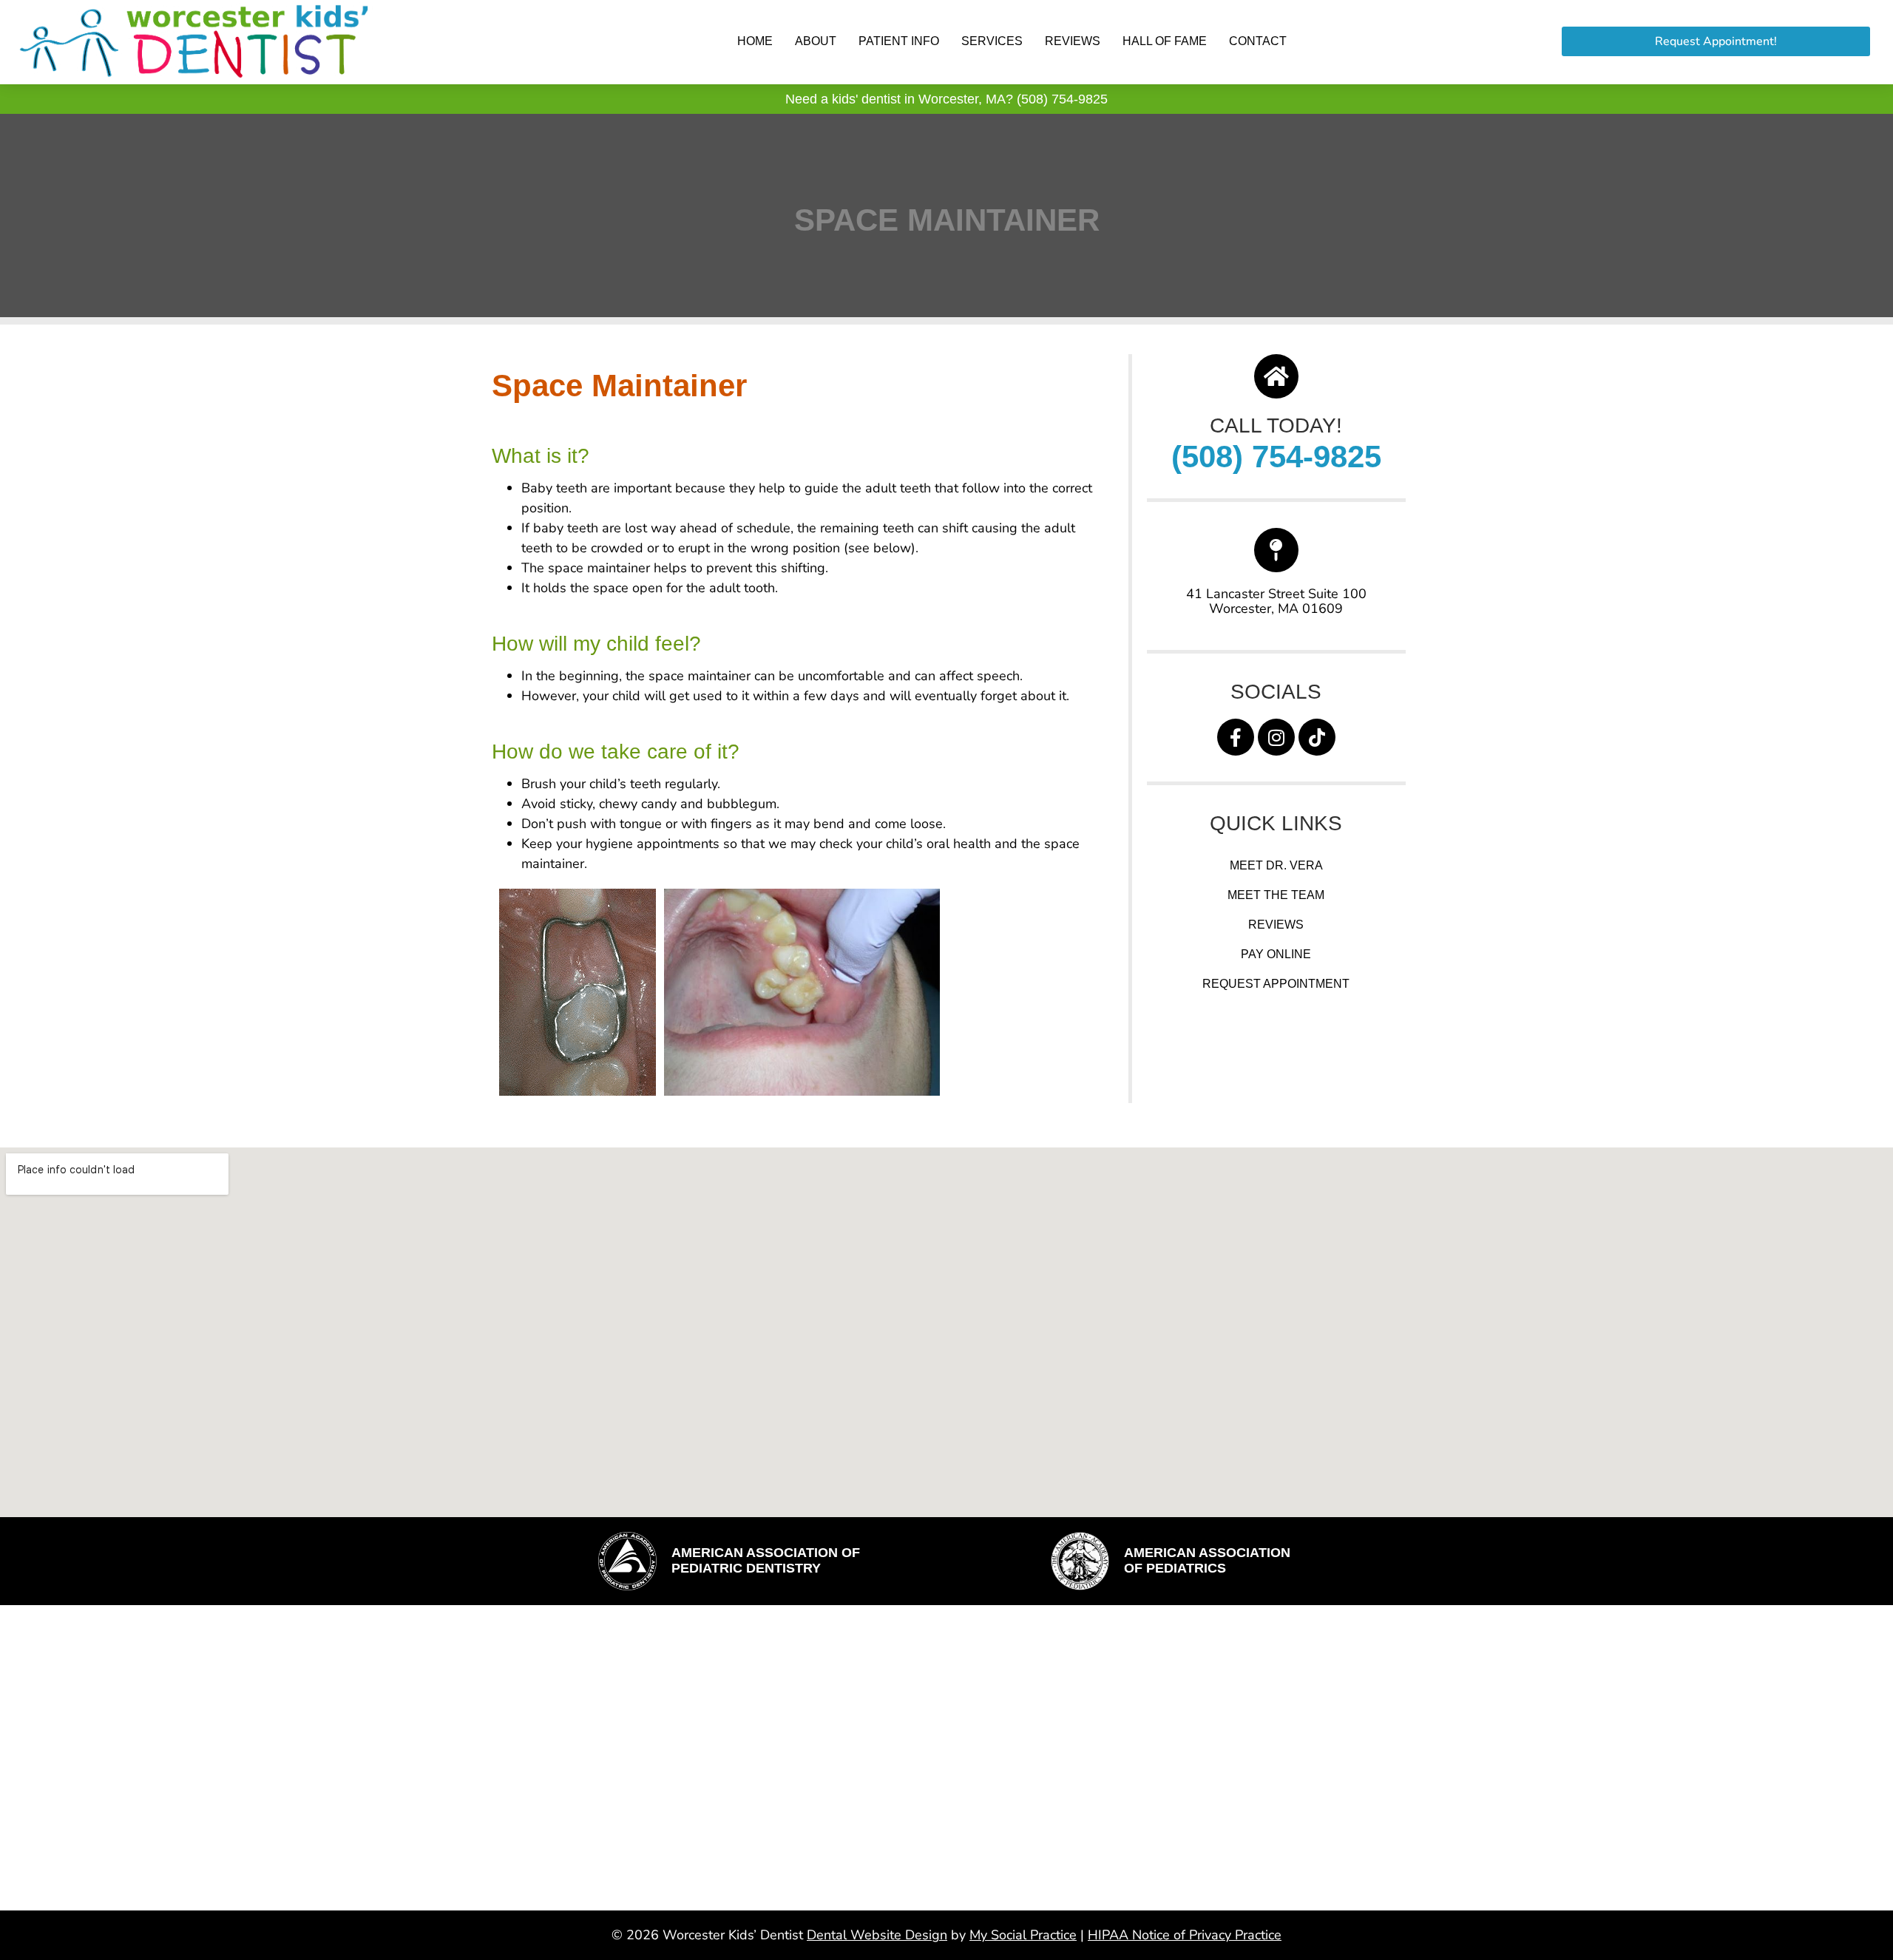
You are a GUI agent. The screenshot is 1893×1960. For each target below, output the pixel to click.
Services (992, 41)
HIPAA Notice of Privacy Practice (1185, 1935)
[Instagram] (1276, 737)
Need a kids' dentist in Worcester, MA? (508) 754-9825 (946, 99)
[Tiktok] (1317, 737)
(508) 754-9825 (1276, 457)
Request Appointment (1276, 984)
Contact (1258, 41)
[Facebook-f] (1236, 737)
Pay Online (1276, 954)
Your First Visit (791, 1807)
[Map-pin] (1276, 550)
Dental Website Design (877, 1935)
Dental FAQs (779, 1718)
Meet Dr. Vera (1276, 865)
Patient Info (899, 41)
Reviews (1073, 41)
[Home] (1276, 376)
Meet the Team (1276, 895)
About (816, 41)
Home (755, 41)
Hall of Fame (1165, 41)
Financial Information (812, 1747)
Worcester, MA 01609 (1276, 608)
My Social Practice (1023, 1935)
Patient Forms (786, 1777)
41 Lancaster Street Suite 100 (1276, 594)
